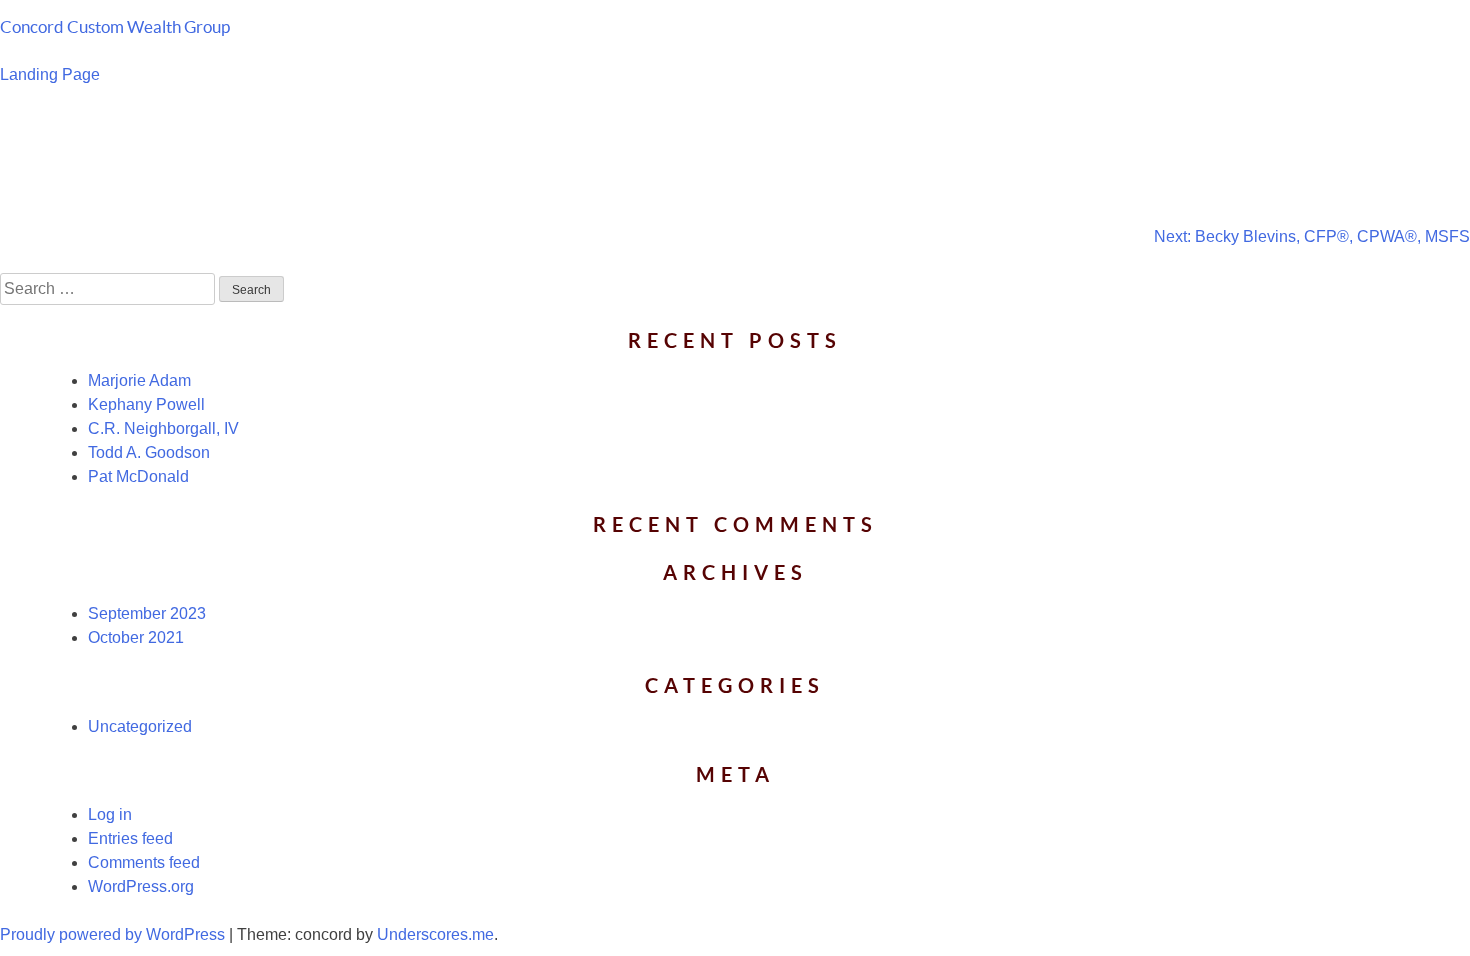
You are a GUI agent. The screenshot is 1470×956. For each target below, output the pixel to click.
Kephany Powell (146, 404)
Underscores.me (435, 934)
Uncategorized (140, 726)
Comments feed (144, 862)
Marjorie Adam (139, 380)
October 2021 (136, 637)
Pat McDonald (138, 476)
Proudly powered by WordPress (114, 934)
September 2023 (147, 613)
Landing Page (50, 74)
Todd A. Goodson (149, 452)
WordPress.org (141, 886)
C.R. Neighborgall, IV (163, 428)
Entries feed (130, 838)
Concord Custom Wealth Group (115, 26)
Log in (110, 814)
